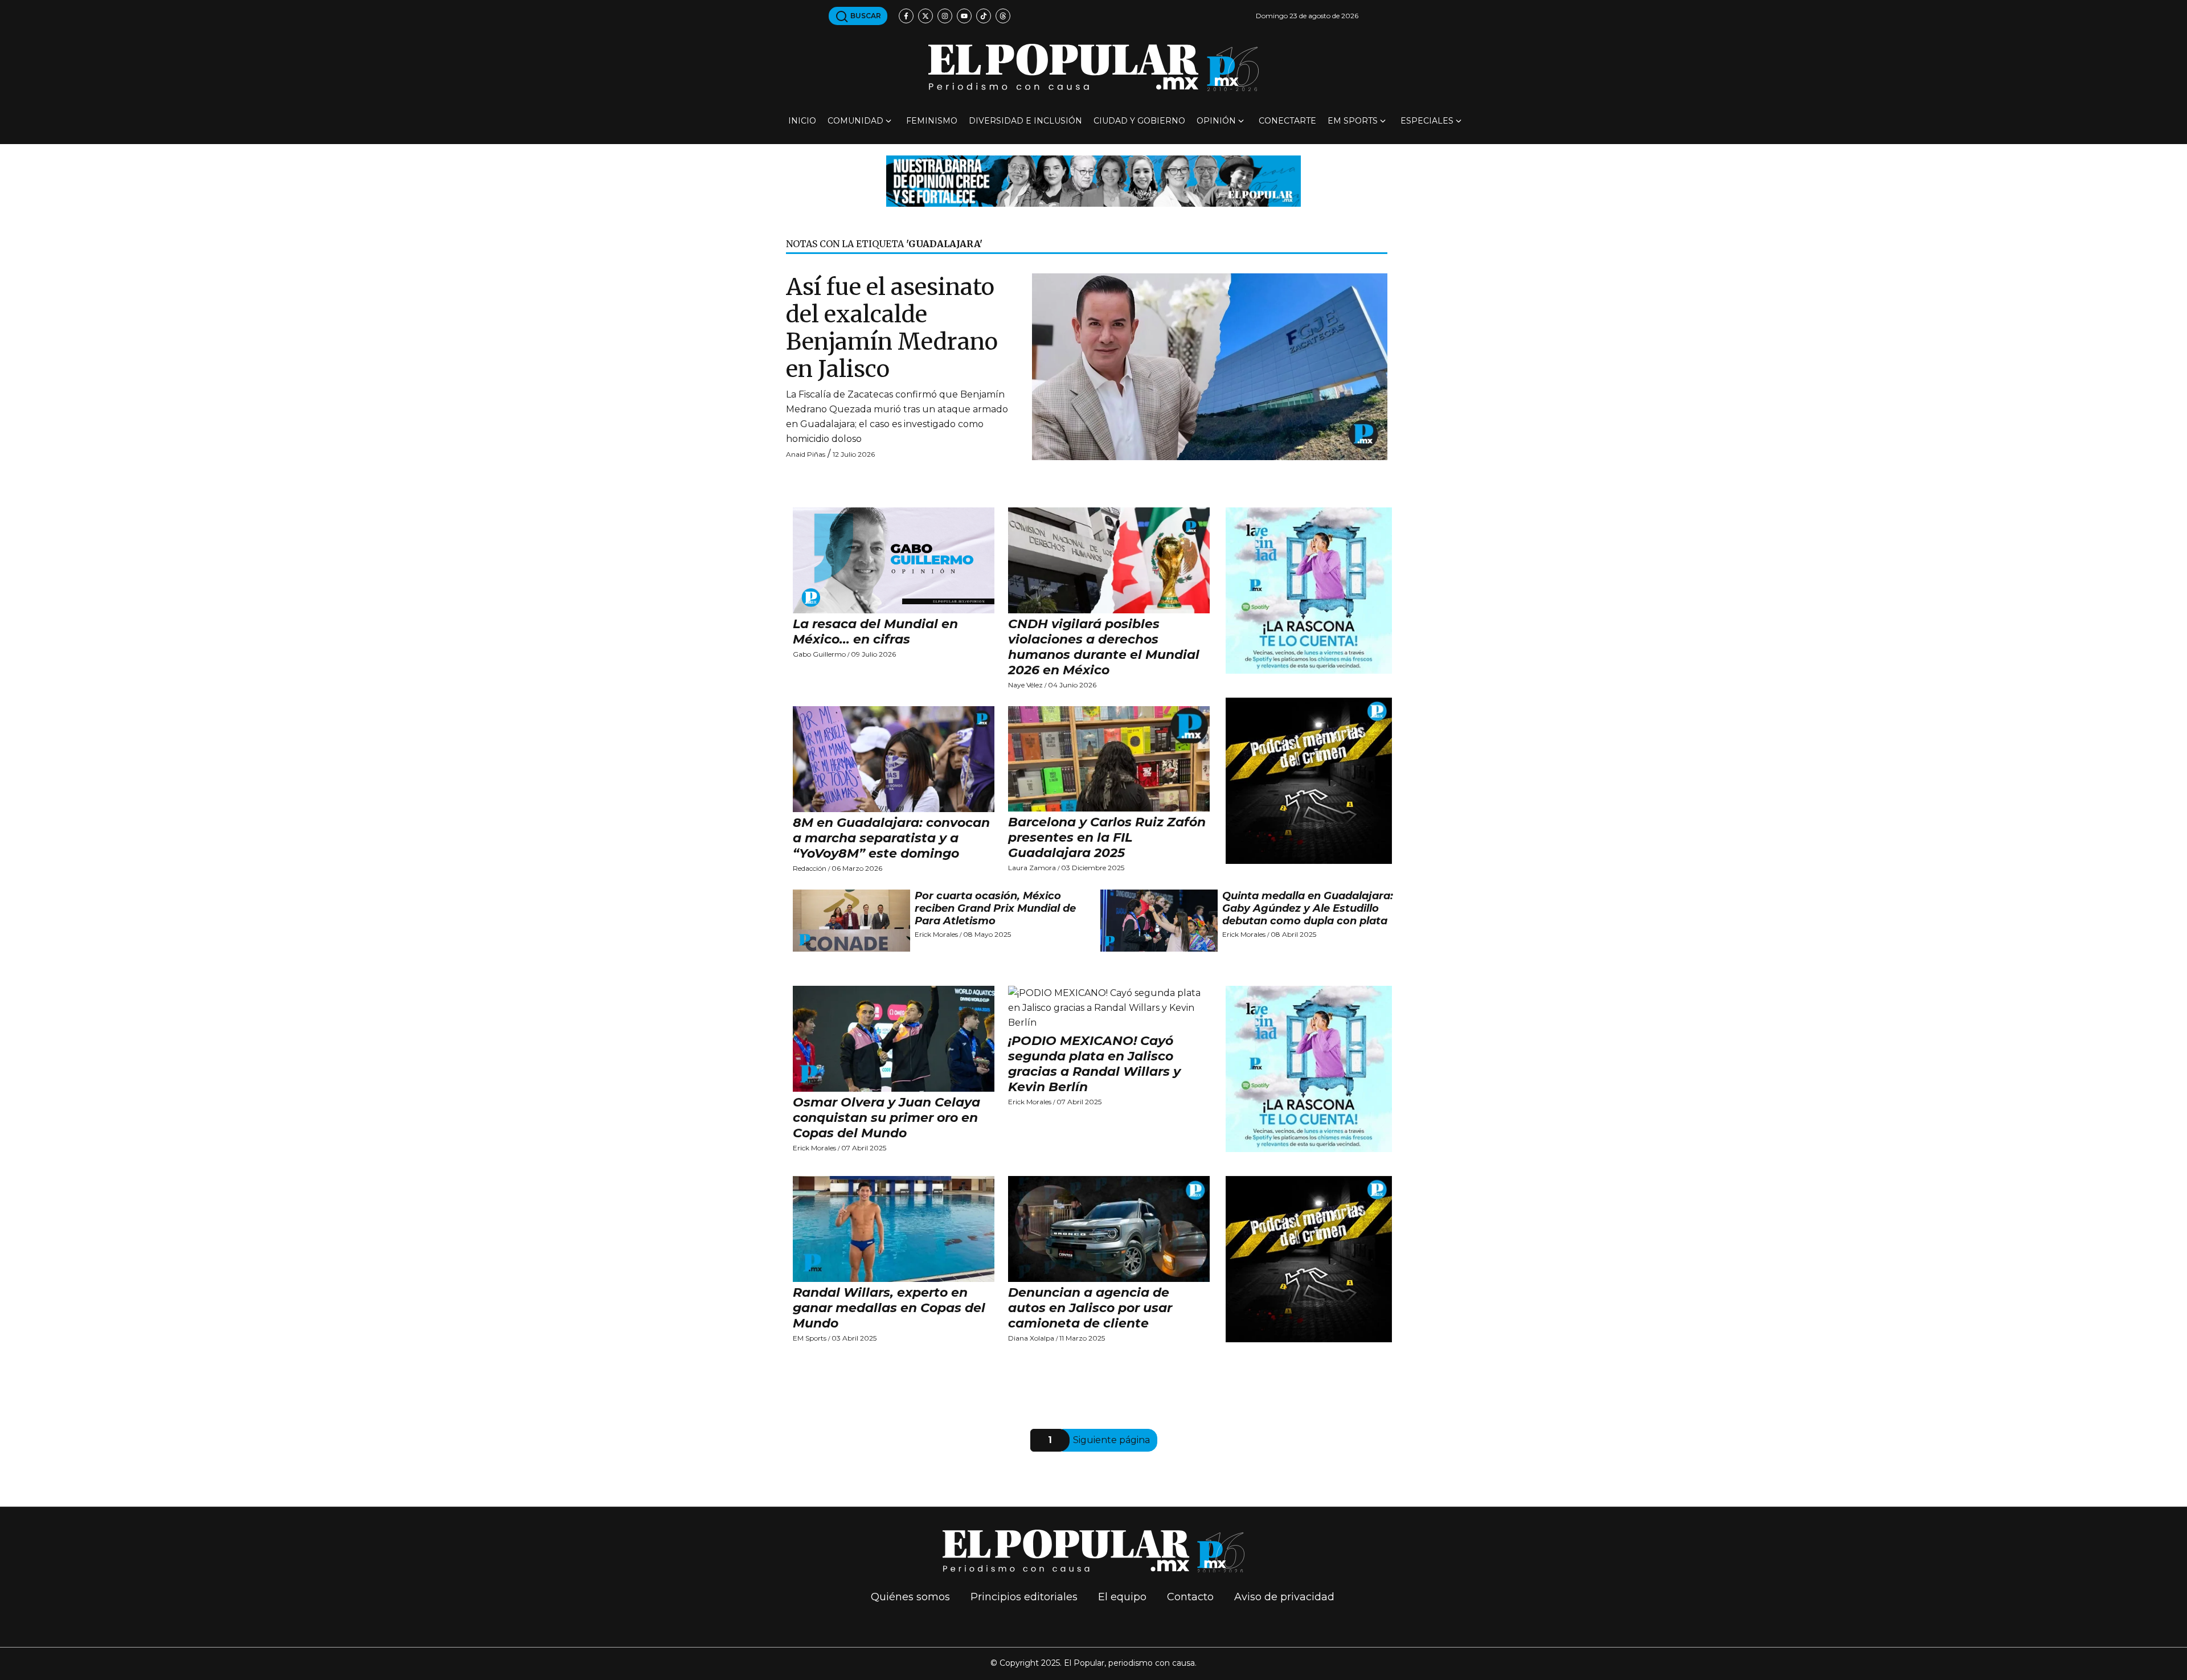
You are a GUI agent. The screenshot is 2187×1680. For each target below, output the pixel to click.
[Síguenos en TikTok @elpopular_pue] (984, 16)
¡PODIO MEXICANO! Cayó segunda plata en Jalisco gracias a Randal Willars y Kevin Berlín (1094, 1064)
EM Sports (1353, 121)
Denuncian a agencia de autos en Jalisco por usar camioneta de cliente (1090, 1308)
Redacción (810, 868)
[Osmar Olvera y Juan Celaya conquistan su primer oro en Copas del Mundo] (894, 1039)
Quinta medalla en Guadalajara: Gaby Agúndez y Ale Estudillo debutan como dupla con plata (1308, 908)
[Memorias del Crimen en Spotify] (1309, 780)
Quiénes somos (910, 1597)
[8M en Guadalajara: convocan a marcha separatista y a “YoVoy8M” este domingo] (894, 759)
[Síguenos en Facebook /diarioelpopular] (906, 16)
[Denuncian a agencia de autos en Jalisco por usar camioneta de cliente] (1109, 1229)
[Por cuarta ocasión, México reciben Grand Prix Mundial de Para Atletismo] (851, 920)
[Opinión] (1093, 180)
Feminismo (932, 121)
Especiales (1427, 121)
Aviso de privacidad (1284, 1597)
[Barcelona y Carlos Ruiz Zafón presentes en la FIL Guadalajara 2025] (1109, 759)
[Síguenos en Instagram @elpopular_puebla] (945, 16)
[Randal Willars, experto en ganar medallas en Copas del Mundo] (894, 1229)
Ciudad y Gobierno (1139, 121)
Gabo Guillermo (819, 654)
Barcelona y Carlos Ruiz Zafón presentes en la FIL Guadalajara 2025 (1107, 837)
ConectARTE (1287, 121)
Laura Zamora (1032, 868)
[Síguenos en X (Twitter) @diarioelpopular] (925, 16)
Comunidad (855, 121)
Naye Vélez (1025, 685)
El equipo (1122, 1597)
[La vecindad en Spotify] (1309, 590)
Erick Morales (936, 934)
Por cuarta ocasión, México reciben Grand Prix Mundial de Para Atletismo (995, 908)
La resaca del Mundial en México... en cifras (875, 632)
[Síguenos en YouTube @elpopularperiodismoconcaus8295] (964, 16)
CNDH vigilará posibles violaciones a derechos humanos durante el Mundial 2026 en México (1104, 647)
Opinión (1216, 121)
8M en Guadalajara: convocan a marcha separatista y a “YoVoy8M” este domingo (891, 838)
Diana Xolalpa (1031, 1338)
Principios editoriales (1024, 1597)
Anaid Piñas (806, 454)
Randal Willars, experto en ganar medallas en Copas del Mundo (889, 1308)
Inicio (802, 121)
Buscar (865, 16)
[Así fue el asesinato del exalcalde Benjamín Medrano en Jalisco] (1210, 366)
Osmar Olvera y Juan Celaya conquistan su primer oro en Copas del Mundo (886, 1118)
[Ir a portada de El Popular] (1093, 67)
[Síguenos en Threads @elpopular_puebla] (1003, 16)
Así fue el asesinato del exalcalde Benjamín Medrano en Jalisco (892, 328)
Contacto (1190, 1597)
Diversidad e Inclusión (1025, 121)
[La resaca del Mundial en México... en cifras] (894, 560)
